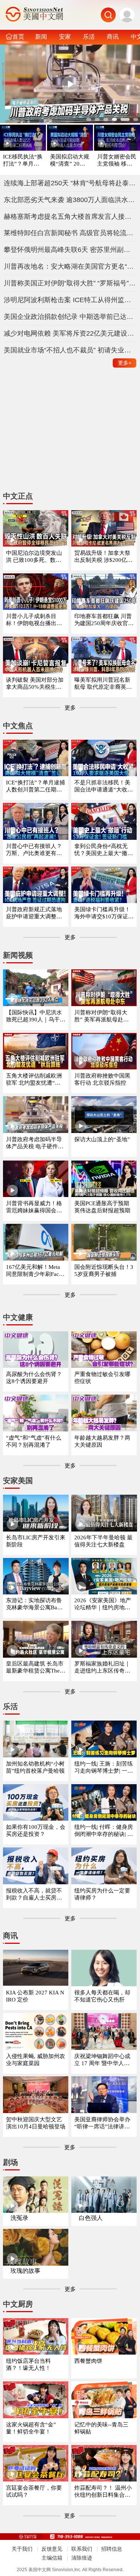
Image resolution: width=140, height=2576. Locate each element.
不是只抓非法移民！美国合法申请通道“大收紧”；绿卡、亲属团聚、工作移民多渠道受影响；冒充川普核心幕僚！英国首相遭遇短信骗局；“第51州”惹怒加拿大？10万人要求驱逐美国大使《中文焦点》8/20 (104, 786)
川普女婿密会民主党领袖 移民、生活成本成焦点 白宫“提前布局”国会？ (117, 161)
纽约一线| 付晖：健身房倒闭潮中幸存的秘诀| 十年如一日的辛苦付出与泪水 (104, 1831)
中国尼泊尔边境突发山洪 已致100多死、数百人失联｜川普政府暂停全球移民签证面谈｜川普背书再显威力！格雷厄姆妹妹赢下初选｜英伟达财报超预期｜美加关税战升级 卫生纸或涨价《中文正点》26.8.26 (35, 557)
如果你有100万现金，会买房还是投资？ (36, 1831)
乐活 (89, 36)
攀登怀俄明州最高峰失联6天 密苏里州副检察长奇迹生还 (70, 250)
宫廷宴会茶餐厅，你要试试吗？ (34, 2491)
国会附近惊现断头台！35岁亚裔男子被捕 (104, 1271)
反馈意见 (52, 2549)
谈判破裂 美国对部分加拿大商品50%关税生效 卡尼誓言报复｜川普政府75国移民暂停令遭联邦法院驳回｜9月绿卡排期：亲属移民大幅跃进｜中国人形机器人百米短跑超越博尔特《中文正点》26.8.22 (35, 684)
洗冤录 (19, 2218)
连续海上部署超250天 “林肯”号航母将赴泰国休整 (70, 183)
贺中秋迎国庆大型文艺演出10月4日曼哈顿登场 (36, 2123)
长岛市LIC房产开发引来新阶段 (36, 1541)
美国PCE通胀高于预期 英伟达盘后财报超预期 (102, 1207)
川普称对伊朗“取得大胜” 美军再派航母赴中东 (102, 1016)
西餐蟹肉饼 (88, 2361)
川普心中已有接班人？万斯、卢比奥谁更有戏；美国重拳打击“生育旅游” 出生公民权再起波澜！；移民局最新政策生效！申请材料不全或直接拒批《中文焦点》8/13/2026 (35, 850)
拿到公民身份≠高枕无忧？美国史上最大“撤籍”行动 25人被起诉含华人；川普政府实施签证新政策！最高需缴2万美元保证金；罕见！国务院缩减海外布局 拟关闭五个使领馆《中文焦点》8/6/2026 (104, 850)
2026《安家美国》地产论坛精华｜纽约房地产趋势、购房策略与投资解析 (103, 1604)
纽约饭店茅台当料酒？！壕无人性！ (28, 2364)
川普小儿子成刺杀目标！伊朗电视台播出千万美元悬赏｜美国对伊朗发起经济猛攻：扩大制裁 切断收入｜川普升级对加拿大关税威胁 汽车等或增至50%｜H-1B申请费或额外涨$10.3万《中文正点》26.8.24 (35, 620)
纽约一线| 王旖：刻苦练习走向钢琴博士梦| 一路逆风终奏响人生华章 (104, 1768)
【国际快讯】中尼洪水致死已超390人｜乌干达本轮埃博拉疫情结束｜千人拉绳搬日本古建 (36, 1016)
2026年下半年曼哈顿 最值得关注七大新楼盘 (103, 1541)
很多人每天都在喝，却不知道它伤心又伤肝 (102, 1996)
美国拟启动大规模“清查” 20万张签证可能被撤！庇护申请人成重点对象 (70, 161)
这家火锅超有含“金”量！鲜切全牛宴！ (31, 2428)
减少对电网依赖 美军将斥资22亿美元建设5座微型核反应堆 (70, 333)
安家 (65, 36)
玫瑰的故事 (25, 2271)
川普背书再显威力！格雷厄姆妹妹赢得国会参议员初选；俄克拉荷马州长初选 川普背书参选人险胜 (35, 1207)
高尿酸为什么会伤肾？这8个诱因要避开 (34, 1378)
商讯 (113, 36)
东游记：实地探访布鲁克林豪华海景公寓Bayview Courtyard (35, 1604)
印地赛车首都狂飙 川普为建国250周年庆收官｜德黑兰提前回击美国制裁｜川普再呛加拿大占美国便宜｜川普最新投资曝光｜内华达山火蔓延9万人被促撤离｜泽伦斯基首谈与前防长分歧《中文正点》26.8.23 (104, 620)
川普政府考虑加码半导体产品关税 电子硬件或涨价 (35, 1143)
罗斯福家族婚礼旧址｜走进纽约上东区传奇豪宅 (102, 1668)
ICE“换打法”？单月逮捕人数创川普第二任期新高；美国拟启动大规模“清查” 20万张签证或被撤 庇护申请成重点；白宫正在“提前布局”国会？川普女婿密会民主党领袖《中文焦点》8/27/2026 (35, 786)
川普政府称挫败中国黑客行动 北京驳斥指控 (102, 1079)
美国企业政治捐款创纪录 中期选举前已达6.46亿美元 (70, 317)
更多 (125, 363)
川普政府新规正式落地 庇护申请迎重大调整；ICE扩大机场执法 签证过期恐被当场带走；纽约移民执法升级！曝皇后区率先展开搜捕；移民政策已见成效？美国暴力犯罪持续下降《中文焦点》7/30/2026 (35, 913)
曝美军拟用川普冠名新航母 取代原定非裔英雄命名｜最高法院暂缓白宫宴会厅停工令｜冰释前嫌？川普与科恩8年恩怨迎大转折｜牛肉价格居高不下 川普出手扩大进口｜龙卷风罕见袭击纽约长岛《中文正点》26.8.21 (104, 684)
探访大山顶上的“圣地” (102, 1139)
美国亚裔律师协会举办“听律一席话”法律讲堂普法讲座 (102, 2123)
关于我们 (22, 2549)
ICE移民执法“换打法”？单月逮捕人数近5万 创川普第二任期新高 (23, 161)
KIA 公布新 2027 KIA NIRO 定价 (35, 1996)
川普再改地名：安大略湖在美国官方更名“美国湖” (70, 266)
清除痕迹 (82, 2558)
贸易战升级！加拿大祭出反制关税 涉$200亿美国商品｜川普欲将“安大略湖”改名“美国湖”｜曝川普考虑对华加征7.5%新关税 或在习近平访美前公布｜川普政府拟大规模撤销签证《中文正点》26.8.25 (104, 557)
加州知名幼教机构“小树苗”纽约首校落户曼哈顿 (35, 1767)
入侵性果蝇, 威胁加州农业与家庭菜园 (35, 2060)
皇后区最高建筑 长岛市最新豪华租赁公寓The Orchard (36, 1668)
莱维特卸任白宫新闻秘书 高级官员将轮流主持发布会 (70, 233)
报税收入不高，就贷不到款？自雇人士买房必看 (34, 1895)
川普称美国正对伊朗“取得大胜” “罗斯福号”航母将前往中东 (70, 283)
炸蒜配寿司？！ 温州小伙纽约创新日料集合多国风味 (103, 2492)
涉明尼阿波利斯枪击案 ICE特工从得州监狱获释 (70, 300)
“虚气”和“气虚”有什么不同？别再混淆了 (34, 1441)
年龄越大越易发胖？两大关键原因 (102, 1441)
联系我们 (82, 2549)
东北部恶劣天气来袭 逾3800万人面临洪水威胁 (70, 200)
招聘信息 (112, 2549)
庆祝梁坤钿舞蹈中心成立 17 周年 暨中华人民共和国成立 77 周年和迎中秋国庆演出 (104, 2060)
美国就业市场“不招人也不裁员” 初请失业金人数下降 (70, 350)
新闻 (41, 36)
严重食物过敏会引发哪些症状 (102, 1378)
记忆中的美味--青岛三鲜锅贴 (101, 2428)
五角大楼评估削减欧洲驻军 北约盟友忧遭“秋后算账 (34, 1080)
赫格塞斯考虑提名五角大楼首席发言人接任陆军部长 (70, 217)
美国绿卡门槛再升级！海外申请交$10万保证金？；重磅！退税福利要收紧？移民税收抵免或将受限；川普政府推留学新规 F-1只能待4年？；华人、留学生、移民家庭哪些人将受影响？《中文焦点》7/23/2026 (103, 913)
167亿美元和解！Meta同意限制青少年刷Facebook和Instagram (35, 1271)
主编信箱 (52, 2558)
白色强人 (91, 2218)
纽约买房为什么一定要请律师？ (102, 1894)
